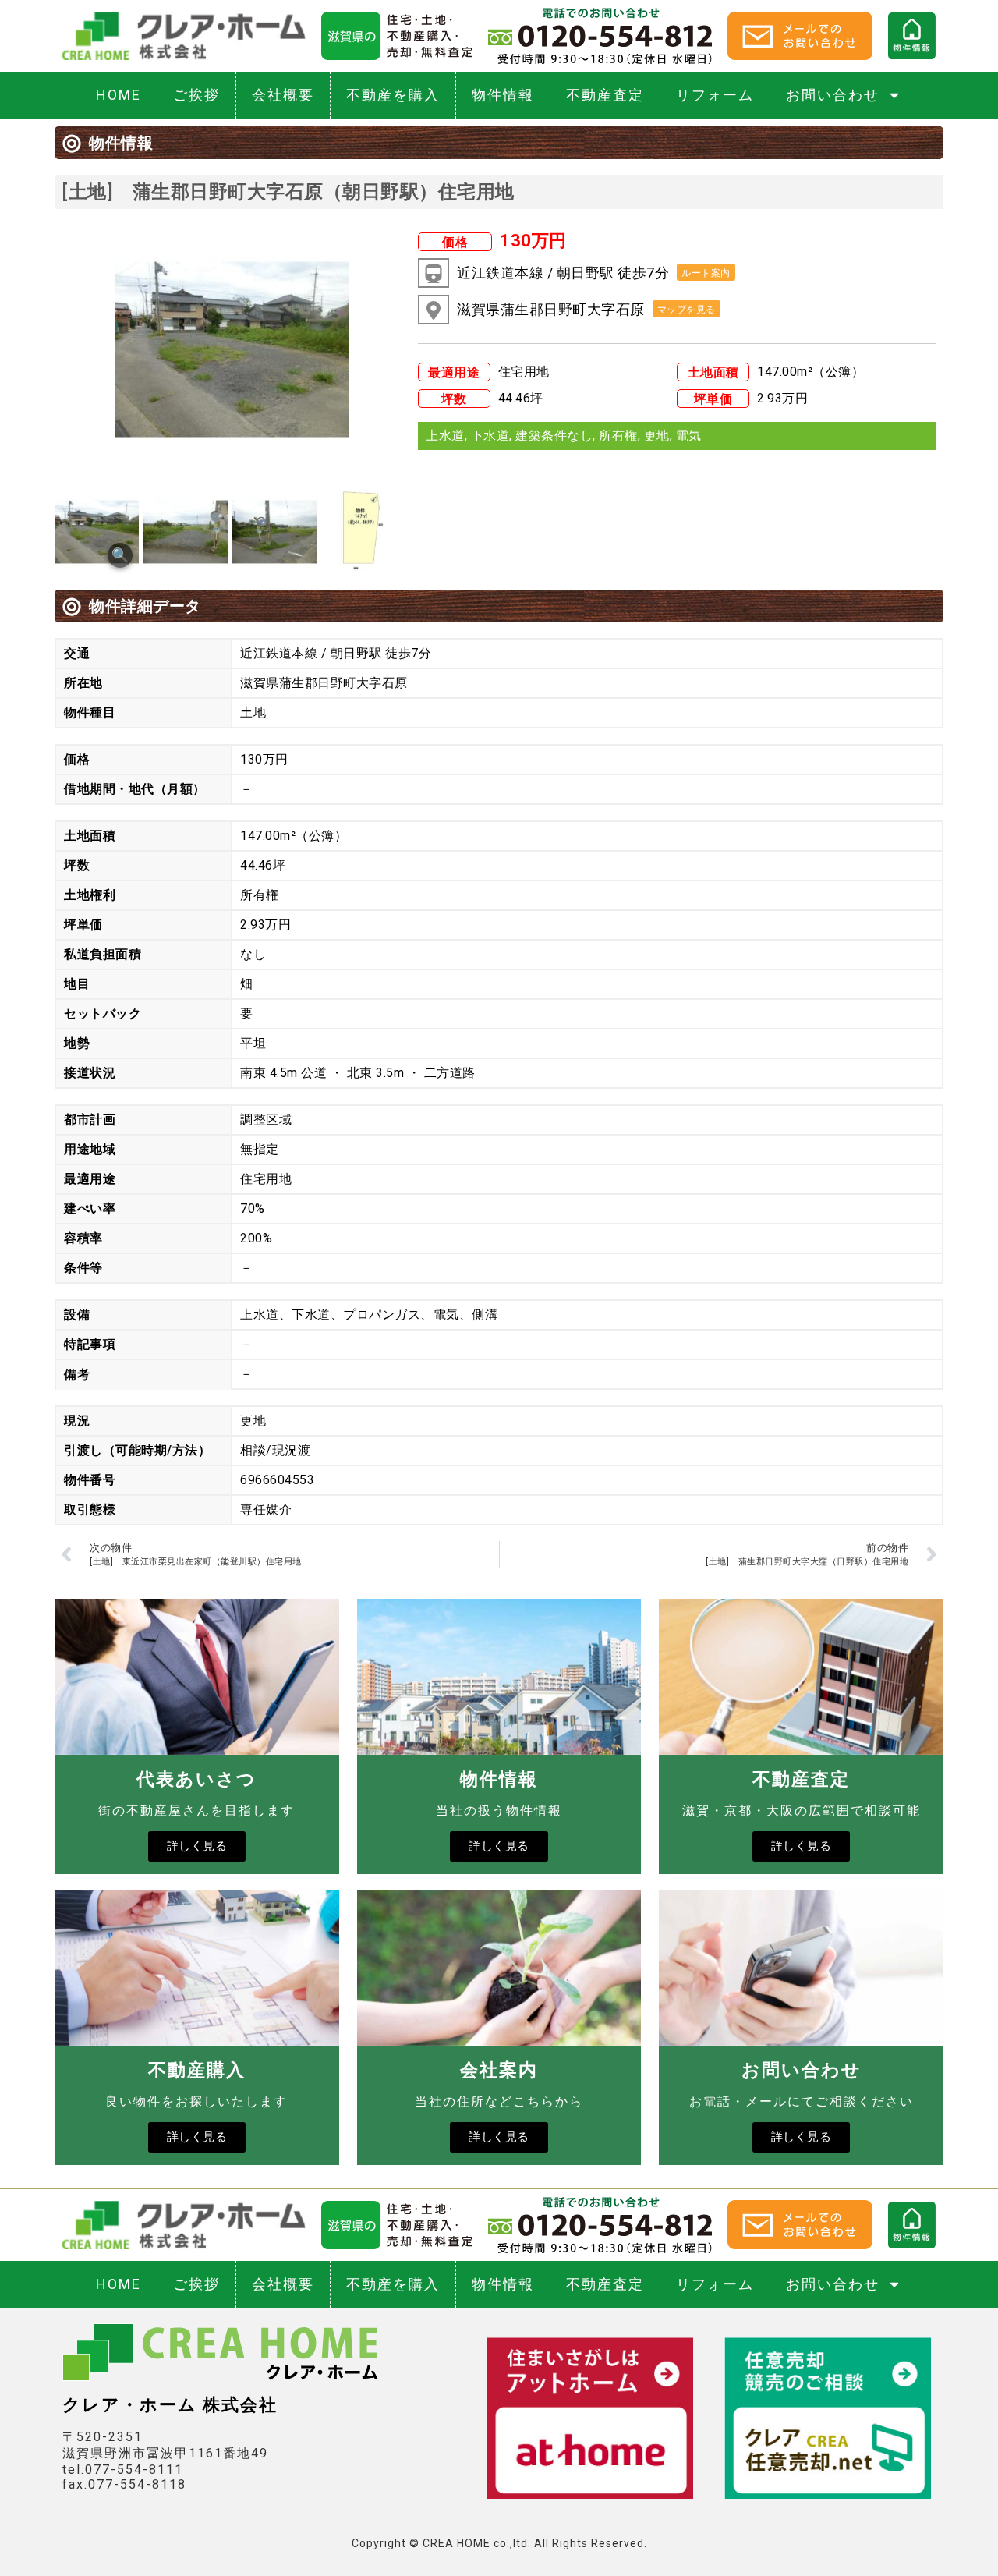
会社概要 (283, 95)
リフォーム (715, 95)
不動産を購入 (393, 95)
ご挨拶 (196, 95)
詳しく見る (197, 1846)
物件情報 (503, 95)
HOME (119, 95)
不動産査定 (605, 95)
